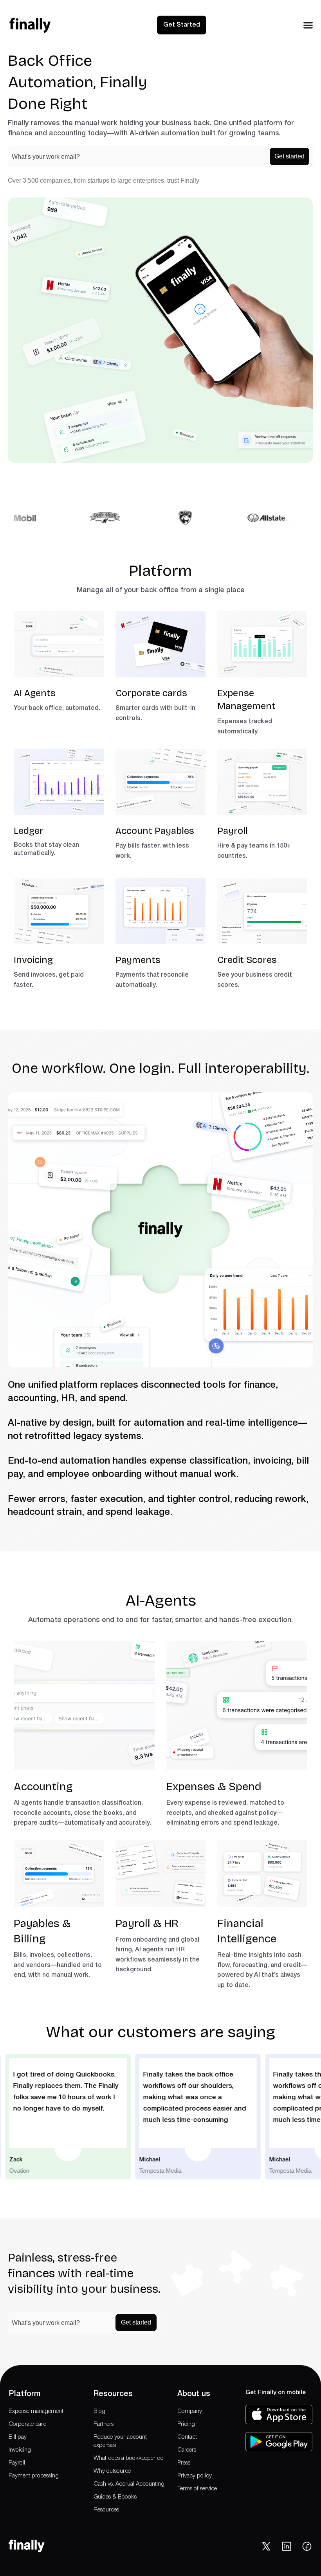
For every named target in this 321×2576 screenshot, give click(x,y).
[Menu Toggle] (308, 25)
